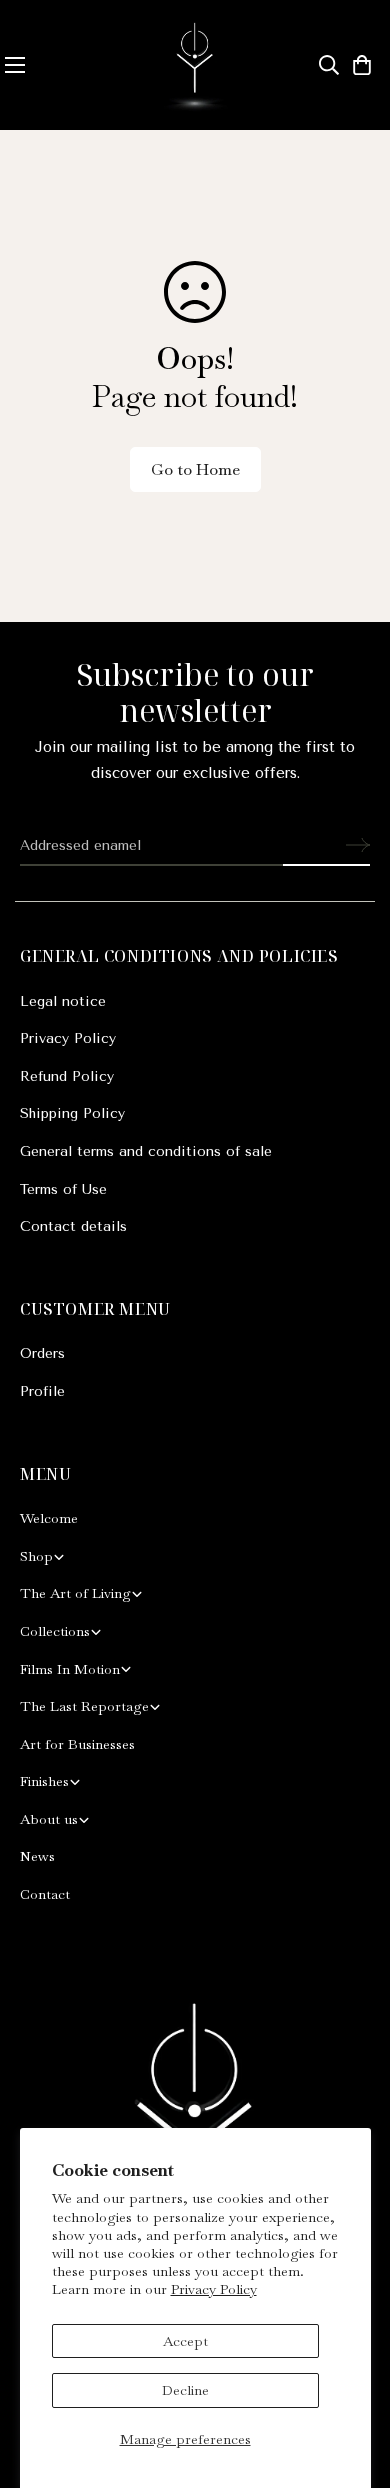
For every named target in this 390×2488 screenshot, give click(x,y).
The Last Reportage (84, 1706)
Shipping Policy (72, 1113)
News (37, 1856)
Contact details (73, 1226)
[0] (362, 65)
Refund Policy (67, 1076)
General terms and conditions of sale (146, 1151)
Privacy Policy (214, 2289)
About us (49, 1819)
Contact (45, 1894)
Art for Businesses (77, 1744)
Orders (42, 1353)
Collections (55, 1631)
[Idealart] (195, 65)
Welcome (49, 1518)
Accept (185, 2341)
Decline (185, 2390)
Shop (36, 1556)
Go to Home (195, 469)
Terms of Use (63, 1189)
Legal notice (63, 1001)
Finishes (44, 1781)
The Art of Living (75, 1593)
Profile (42, 1391)
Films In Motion (70, 1669)
